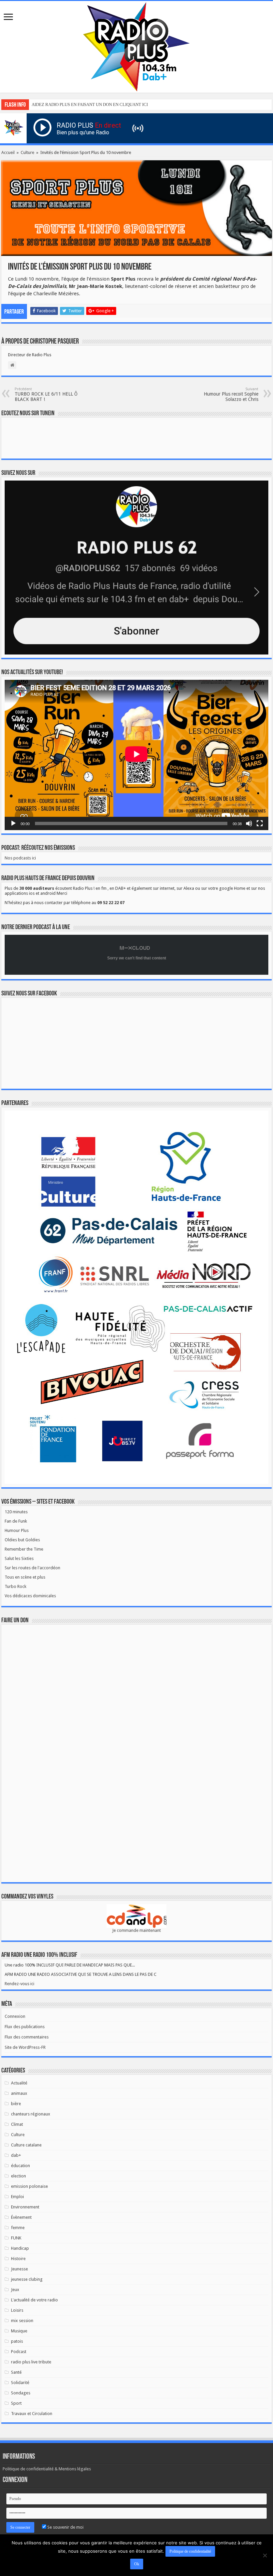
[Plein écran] (260, 823)
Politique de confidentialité (190, 2551)
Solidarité (20, 2383)
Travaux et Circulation (32, 2414)
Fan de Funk (16, 1521)
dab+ (16, 2155)
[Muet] (249, 823)
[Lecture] (13, 823)
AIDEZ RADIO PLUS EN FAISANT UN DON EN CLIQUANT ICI (90, 104)
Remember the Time (24, 1549)
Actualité (19, 2083)
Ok (137, 2564)
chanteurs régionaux (31, 2114)
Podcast (19, 2352)
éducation (20, 2166)
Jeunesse (19, 2269)
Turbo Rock (15, 1586)
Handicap (20, 2248)
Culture (27, 152)
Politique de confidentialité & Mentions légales (47, 2469)
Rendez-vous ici (19, 1984)
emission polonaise (29, 2186)
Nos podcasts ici (20, 858)
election (18, 2176)
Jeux (15, 2290)
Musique (19, 2331)
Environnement (25, 2207)
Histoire (18, 2259)
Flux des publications (25, 2027)
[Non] (265, 2555)
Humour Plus (17, 1530)
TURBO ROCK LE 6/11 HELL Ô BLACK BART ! (46, 394)
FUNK (16, 2238)
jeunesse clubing (27, 2279)
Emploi (17, 2197)
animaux (19, 2093)
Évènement (21, 2217)
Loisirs (17, 2310)
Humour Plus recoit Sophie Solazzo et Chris (231, 394)
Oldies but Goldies (22, 1540)
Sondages (21, 2393)
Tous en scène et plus (25, 1577)
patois (17, 2341)
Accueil (8, 152)
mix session (22, 2321)
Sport (16, 2403)
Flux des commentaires (27, 2037)
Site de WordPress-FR (25, 2047)
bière (16, 2104)
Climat (17, 2124)
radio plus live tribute (31, 2362)
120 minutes (16, 1512)
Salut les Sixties (19, 1558)
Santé (16, 2372)
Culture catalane (26, 2145)
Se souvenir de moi (65, 2527)
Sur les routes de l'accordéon (32, 1568)
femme (18, 2228)
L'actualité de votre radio (34, 2300)
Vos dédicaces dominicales (30, 1596)
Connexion (15, 2016)
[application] (136, 755)
